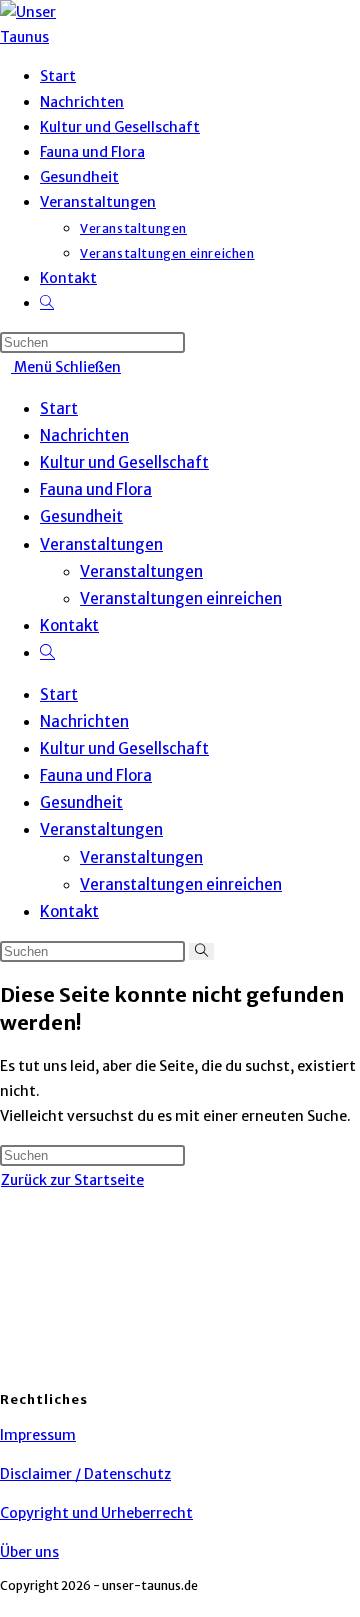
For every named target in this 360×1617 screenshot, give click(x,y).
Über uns (29, 1552)
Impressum (38, 1435)
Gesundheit (81, 516)
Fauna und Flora (96, 489)
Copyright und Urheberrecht (96, 1513)
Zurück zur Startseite (72, 1180)
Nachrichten (84, 435)
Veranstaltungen (101, 544)
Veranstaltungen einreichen (181, 598)
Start (59, 408)
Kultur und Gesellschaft (124, 462)
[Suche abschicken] (201, 951)
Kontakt (69, 625)
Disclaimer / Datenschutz (85, 1474)
